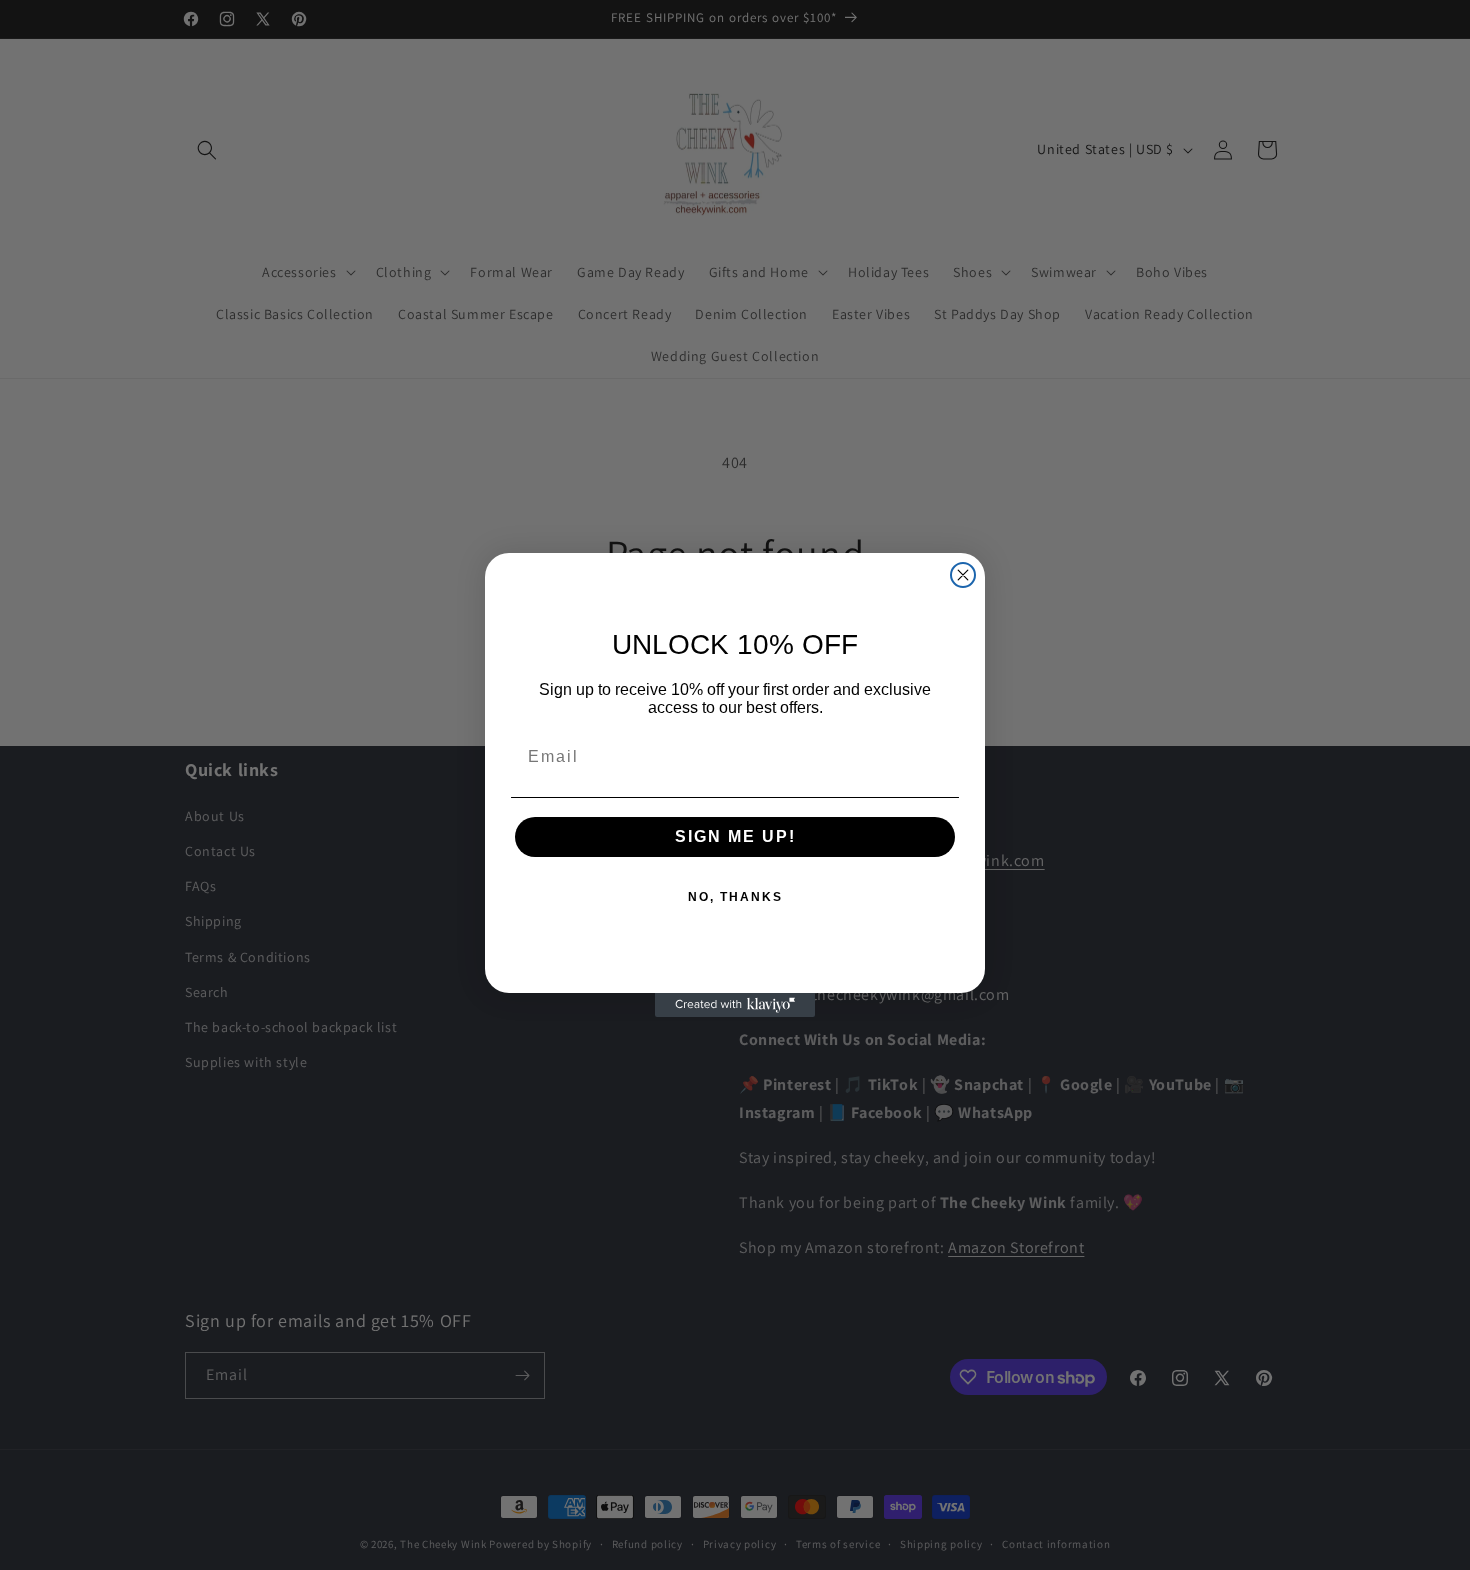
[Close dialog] (963, 575)
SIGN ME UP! (735, 836)
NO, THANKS (735, 897)
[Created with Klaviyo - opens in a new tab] (735, 1005)
